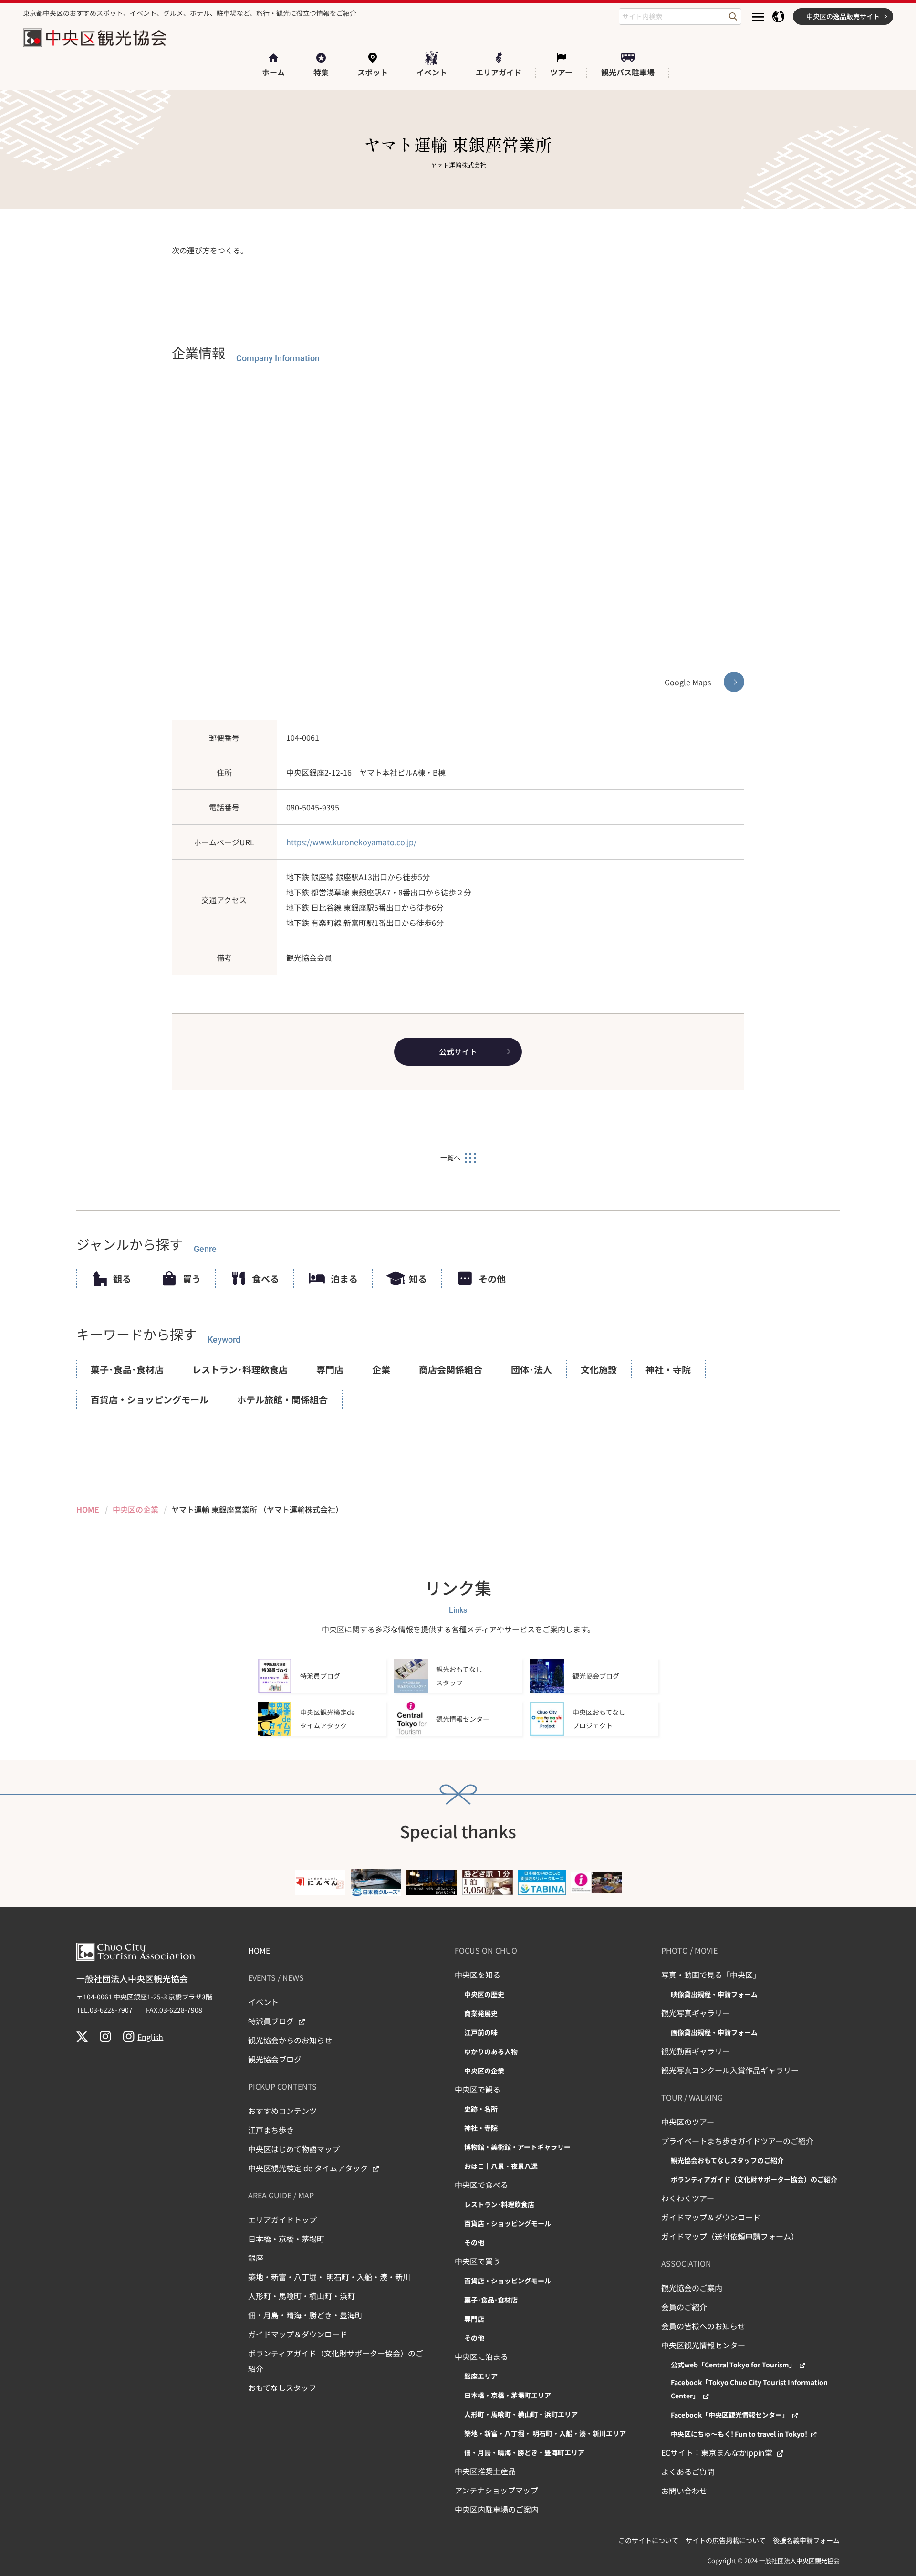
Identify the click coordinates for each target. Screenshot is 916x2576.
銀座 (256, 2258)
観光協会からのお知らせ (290, 2040)
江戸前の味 (481, 2032)
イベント (263, 2002)
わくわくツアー (688, 2198)
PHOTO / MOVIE (689, 1950)
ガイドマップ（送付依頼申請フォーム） (730, 2236)
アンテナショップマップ (496, 2490)
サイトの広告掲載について (726, 2540)
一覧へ (450, 1157)
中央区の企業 (484, 2071)
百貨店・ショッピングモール (150, 1399)
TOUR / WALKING (692, 2097)
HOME (259, 1950)
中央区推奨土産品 (485, 2471)
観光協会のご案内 (692, 2288)
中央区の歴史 (484, 1994)
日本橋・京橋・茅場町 (286, 2239)
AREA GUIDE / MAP (281, 2195)
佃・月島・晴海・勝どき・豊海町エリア (524, 2452)
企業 (381, 1369)
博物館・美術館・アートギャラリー (517, 2147)
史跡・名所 (481, 2109)
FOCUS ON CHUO (486, 1950)
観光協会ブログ (275, 2059)
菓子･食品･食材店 (127, 1369)
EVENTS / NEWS (276, 1977)
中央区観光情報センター (703, 2345)
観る (122, 1278)
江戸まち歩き (271, 2130)
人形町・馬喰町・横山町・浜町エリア (521, 2414)
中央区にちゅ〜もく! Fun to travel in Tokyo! (739, 2434)
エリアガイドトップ (282, 2219)
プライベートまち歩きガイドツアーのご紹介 (737, 2141)
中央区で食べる (481, 2185)
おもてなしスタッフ (282, 2387)
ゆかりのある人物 (491, 2051)
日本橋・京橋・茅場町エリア (508, 2395)
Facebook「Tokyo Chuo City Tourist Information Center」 (749, 2389)
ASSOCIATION (686, 2263)
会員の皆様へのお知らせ (703, 2326)
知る (418, 1278)
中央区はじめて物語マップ (294, 2149)
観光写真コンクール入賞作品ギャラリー (730, 2070)
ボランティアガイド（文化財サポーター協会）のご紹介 (336, 2361)
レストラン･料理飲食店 (240, 1369)
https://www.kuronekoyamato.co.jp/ (351, 842)
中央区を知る (478, 1975)
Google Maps (688, 682)
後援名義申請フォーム (806, 2540)
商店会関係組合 (451, 1369)
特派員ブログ (271, 2021)
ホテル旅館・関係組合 (282, 1399)
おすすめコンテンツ (282, 2111)
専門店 (330, 1369)
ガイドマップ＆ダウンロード (298, 2334)
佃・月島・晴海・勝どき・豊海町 (305, 2315)
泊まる (344, 1278)
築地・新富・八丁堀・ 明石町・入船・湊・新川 (329, 2277)
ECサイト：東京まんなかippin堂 (717, 2452)
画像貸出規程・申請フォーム (714, 2032)
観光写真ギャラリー (696, 2013)
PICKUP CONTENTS (282, 2086)
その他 (492, 1278)
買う (192, 1278)
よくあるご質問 (688, 2471)
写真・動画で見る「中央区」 (711, 1975)
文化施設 (599, 1369)
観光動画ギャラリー (696, 2051)
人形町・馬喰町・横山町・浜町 (302, 2296)
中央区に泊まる (481, 2356)
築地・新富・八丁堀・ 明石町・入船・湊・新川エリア (545, 2433)
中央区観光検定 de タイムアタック (308, 2168)
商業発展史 (481, 2013)
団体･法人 (531, 1369)
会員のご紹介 (684, 2307)
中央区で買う (478, 2261)
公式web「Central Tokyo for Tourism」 (733, 2365)
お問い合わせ (684, 2491)
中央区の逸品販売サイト (843, 16)
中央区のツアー (688, 2122)
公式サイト (458, 1051)
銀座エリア (481, 2376)
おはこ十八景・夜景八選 (501, 2166)
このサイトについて (648, 2540)
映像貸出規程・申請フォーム (714, 1994)
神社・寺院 (668, 1369)
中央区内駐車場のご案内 (497, 2509)
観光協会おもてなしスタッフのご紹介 (727, 2160)
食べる (265, 1278)
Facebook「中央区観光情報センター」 (730, 2415)
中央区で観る (478, 2089)
